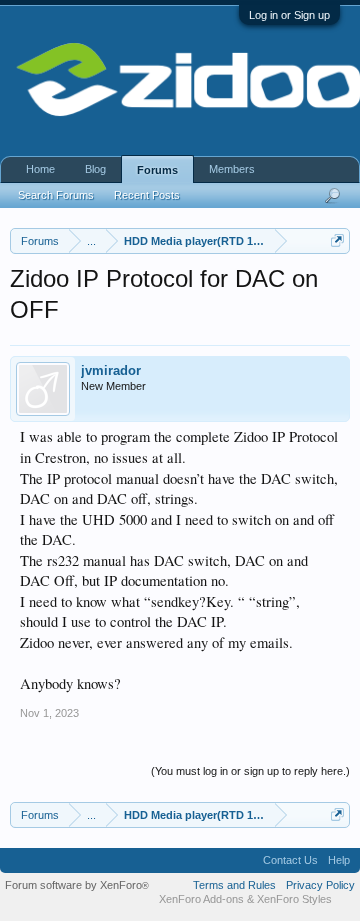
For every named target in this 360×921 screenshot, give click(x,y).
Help (339, 860)
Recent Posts (147, 195)
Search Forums (56, 195)
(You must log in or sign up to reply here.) (250, 771)
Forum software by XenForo (77, 885)
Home (40, 169)
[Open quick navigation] (337, 240)
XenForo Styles (294, 899)
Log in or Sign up (289, 15)
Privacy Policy (320, 885)
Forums (157, 170)
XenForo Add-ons (201, 899)
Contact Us (290, 860)
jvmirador (111, 370)
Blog (95, 169)
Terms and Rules (234, 885)
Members (232, 169)
